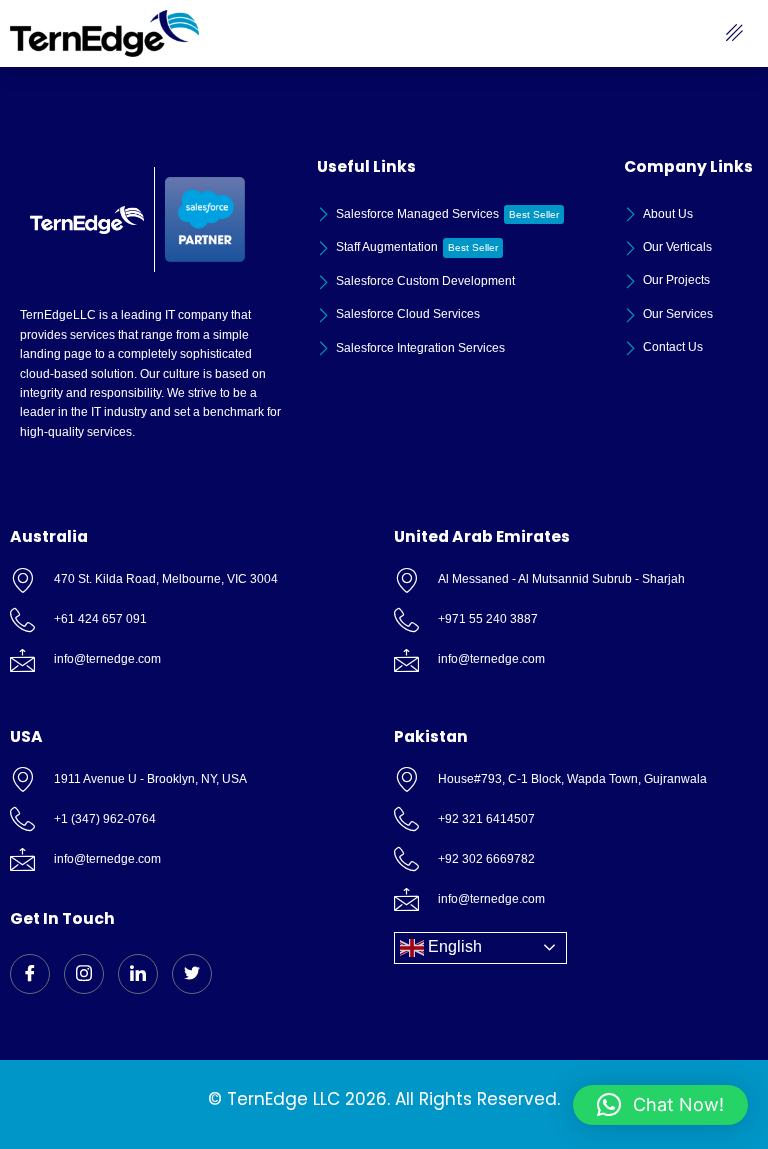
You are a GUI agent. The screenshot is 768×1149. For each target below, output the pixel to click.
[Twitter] (192, 974)
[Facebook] (30, 974)
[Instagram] (84, 974)
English (453, 946)
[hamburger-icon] (735, 33)
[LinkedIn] (138, 974)
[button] (660, 1105)
